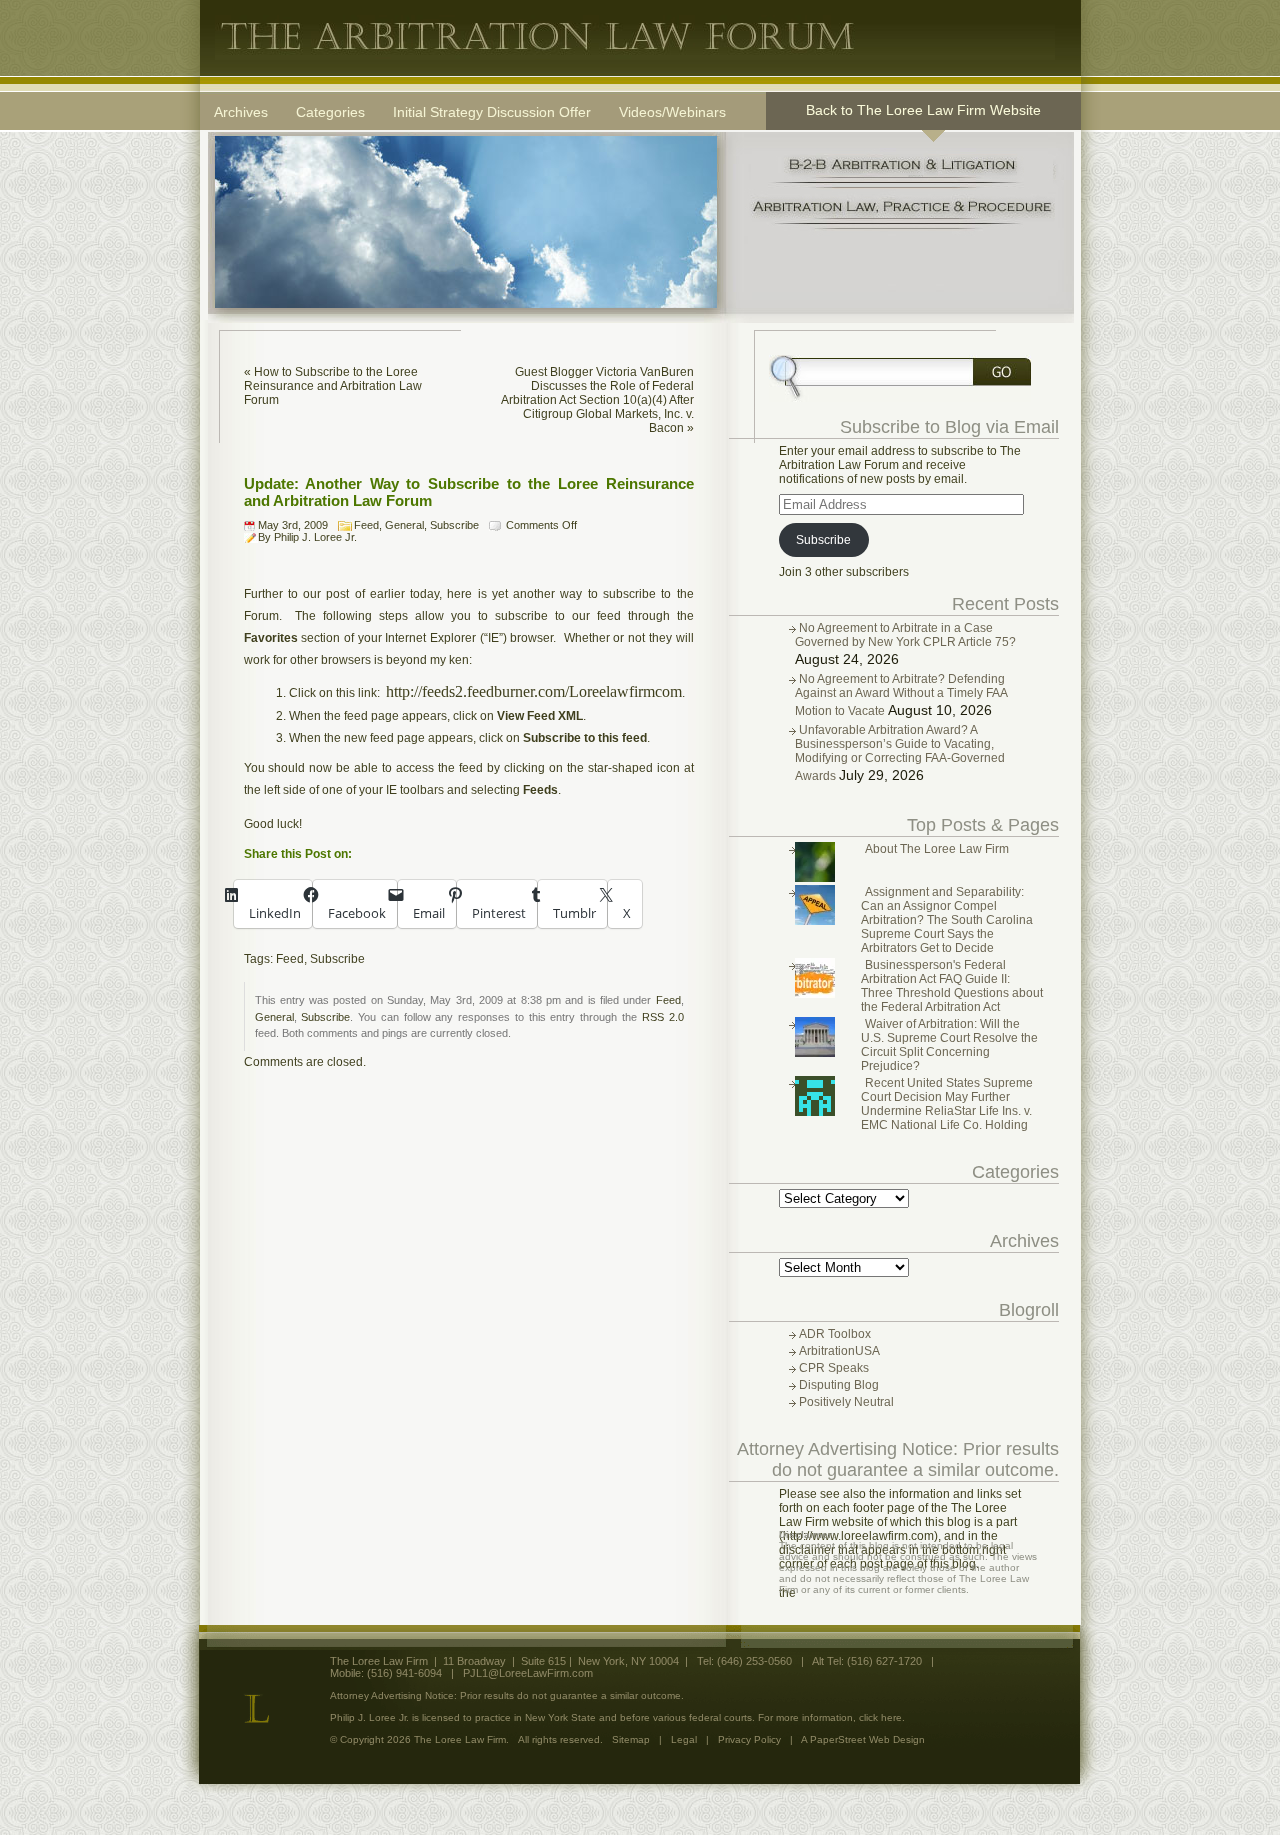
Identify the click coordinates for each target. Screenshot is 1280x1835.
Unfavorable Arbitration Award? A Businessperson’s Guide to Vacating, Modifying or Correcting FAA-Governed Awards (900, 753)
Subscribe (454, 525)
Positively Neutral (846, 1402)
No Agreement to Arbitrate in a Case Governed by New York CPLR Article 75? (905, 635)
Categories (330, 112)
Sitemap (631, 1739)
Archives (241, 112)
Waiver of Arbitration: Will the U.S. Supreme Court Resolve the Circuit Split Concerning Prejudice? (949, 1045)
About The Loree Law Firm (937, 849)
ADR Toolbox (835, 1334)
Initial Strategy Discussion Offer (492, 112)
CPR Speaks (834, 1368)
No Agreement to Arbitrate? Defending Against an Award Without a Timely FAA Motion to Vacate (901, 695)
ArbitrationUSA (839, 1351)
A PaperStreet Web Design (863, 1739)
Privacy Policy (749, 1739)
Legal (684, 1739)
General (404, 525)
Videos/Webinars (672, 112)
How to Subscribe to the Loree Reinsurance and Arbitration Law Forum (333, 386)
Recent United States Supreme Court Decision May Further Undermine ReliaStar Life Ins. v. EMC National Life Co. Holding (947, 1104)
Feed (366, 525)
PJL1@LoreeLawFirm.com (528, 1673)
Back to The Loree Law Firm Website (923, 110)
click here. (882, 1717)
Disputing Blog (839, 1385)
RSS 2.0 (663, 1017)
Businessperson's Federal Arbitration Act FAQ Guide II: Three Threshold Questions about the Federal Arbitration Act (952, 986)
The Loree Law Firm (635, 37)
